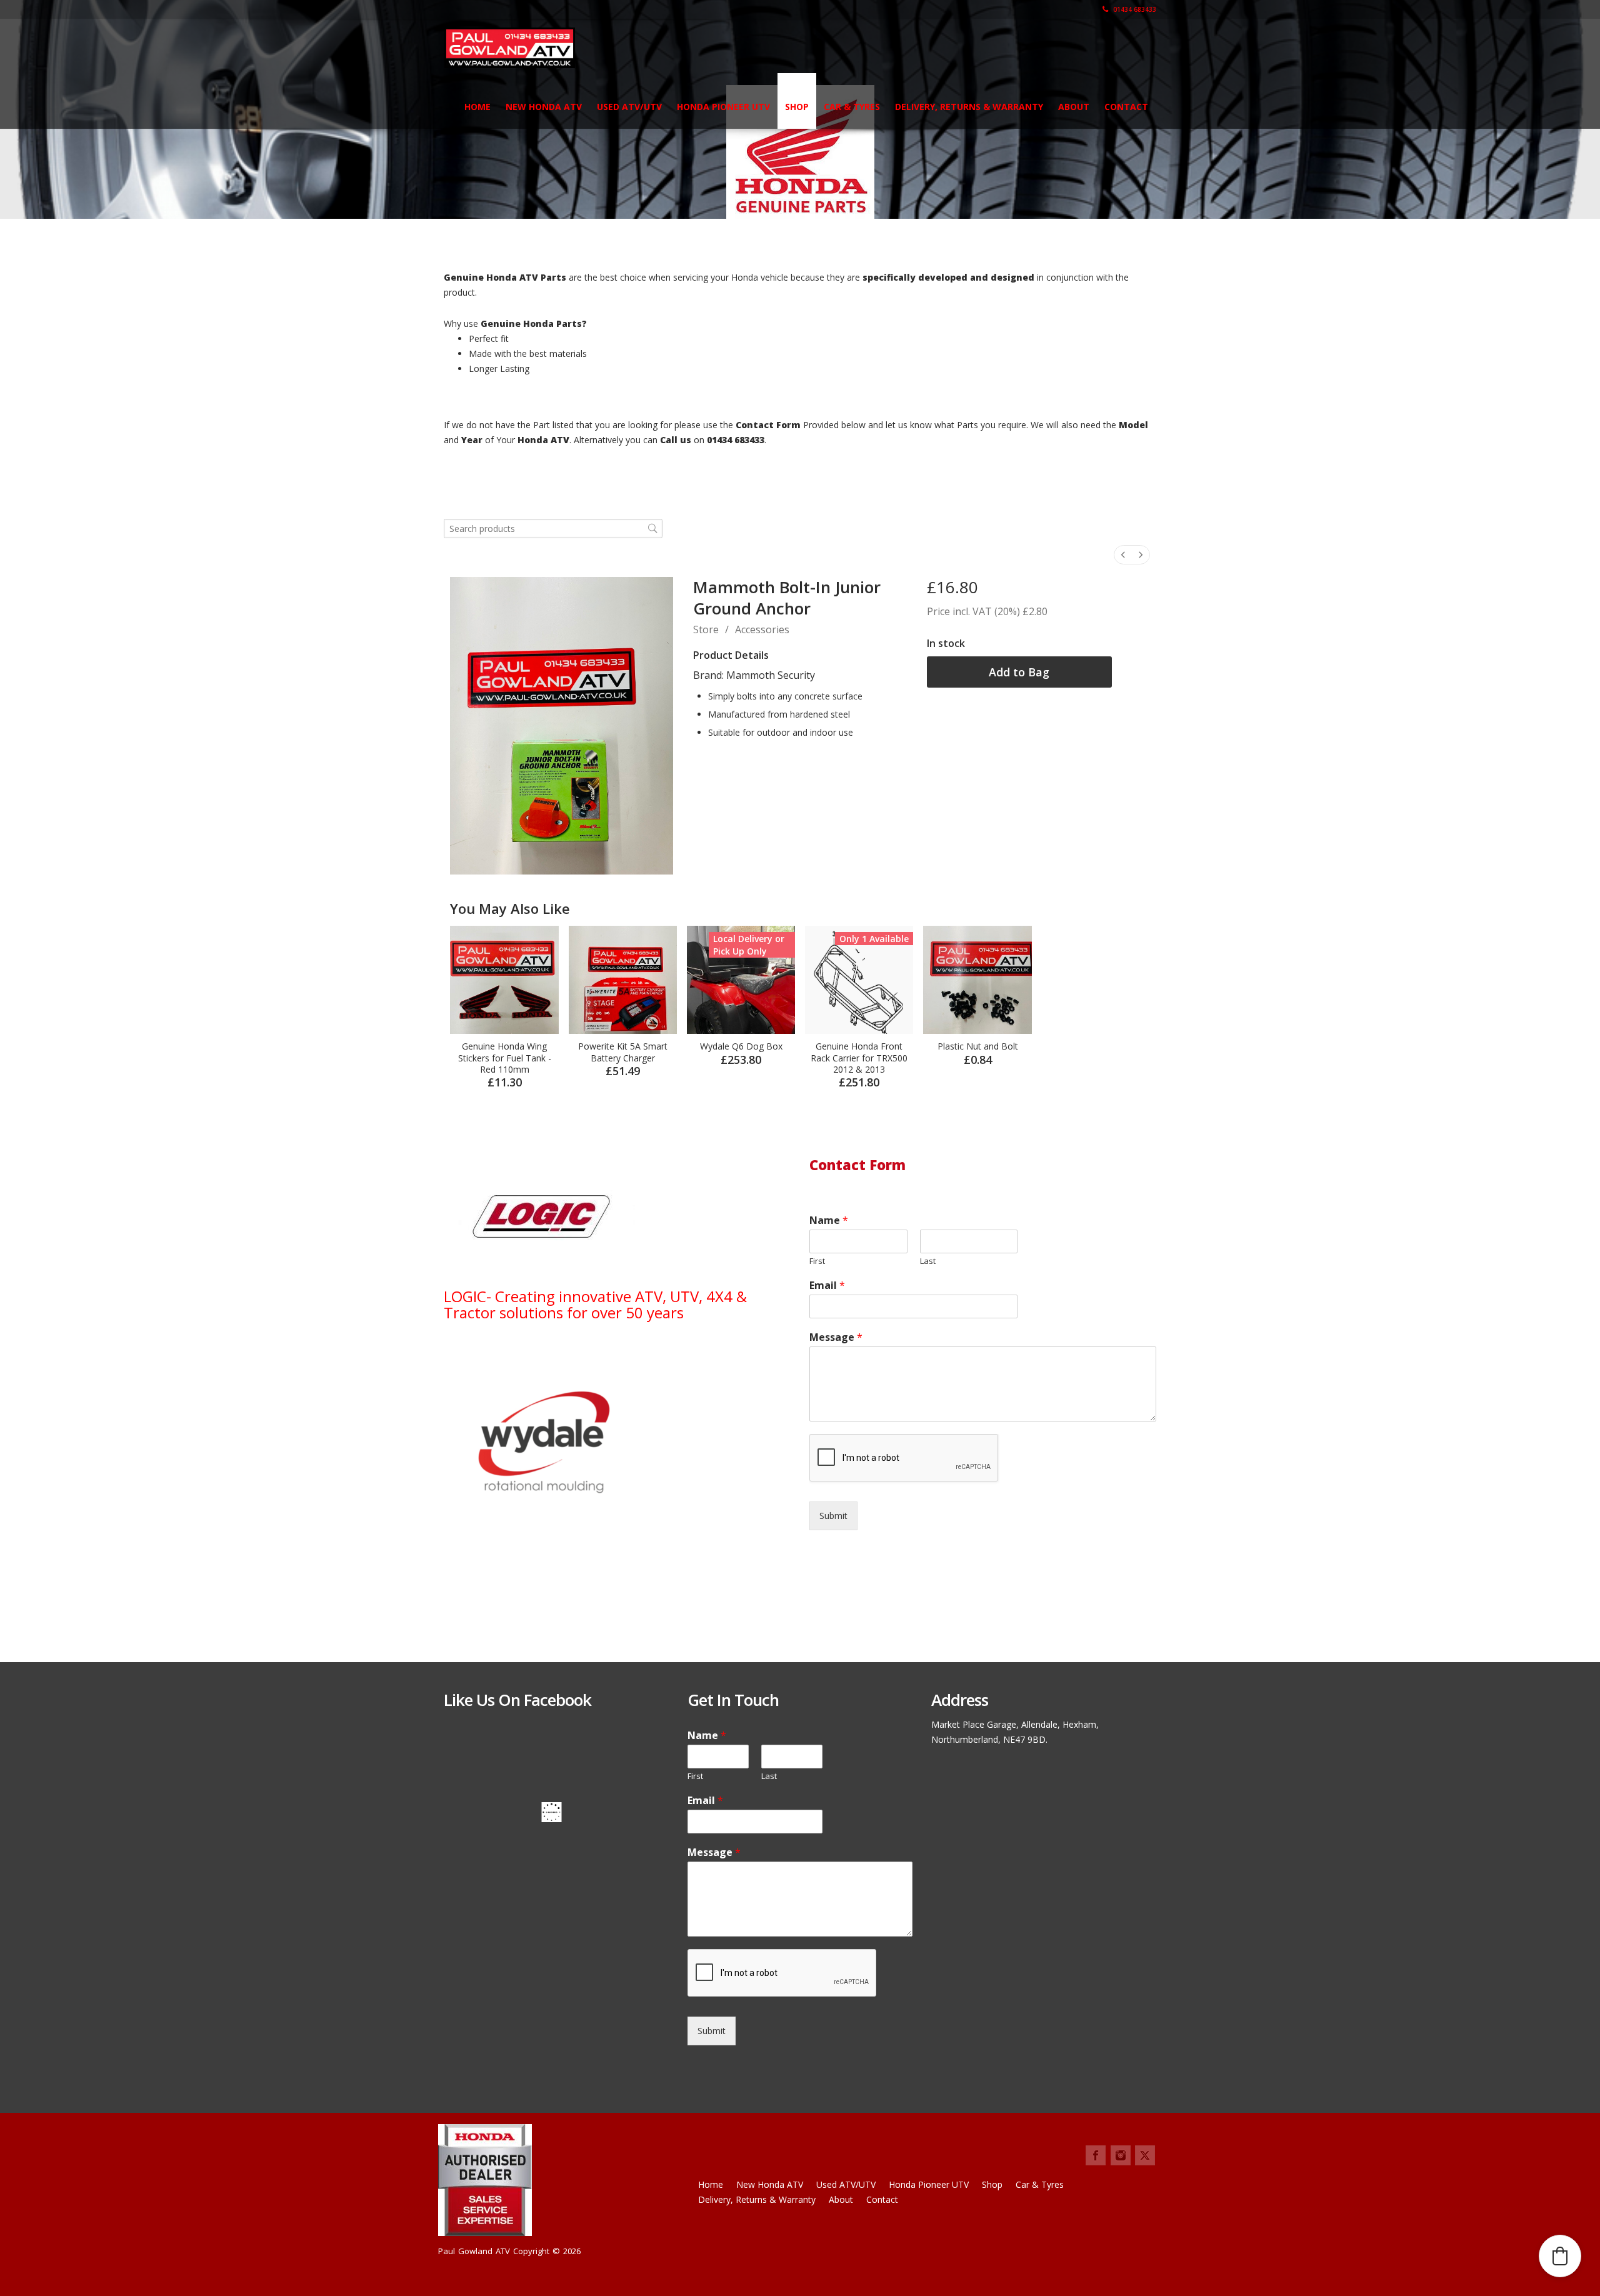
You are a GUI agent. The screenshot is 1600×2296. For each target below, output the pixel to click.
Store (706, 629)
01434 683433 (1134, 9)
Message (836, 1337)
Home (477, 107)
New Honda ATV (544, 107)
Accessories (762, 629)
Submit (833, 1516)
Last (928, 1261)
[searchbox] (553, 529)
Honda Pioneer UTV (723, 107)
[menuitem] (1123, 555)
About (1074, 107)
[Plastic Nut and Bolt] (977, 980)
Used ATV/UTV (629, 107)
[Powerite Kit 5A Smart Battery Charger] (623, 980)
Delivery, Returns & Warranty (969, 107)
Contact (1126, 107)
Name (829, 1221)
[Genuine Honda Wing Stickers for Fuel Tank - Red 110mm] (504, 980)
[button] (1560, 2256)
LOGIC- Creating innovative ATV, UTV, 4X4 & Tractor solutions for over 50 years (595, 1304)
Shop (797, 107)
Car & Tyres (852, 107)
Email (827, 1286)
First (817, 1261)
